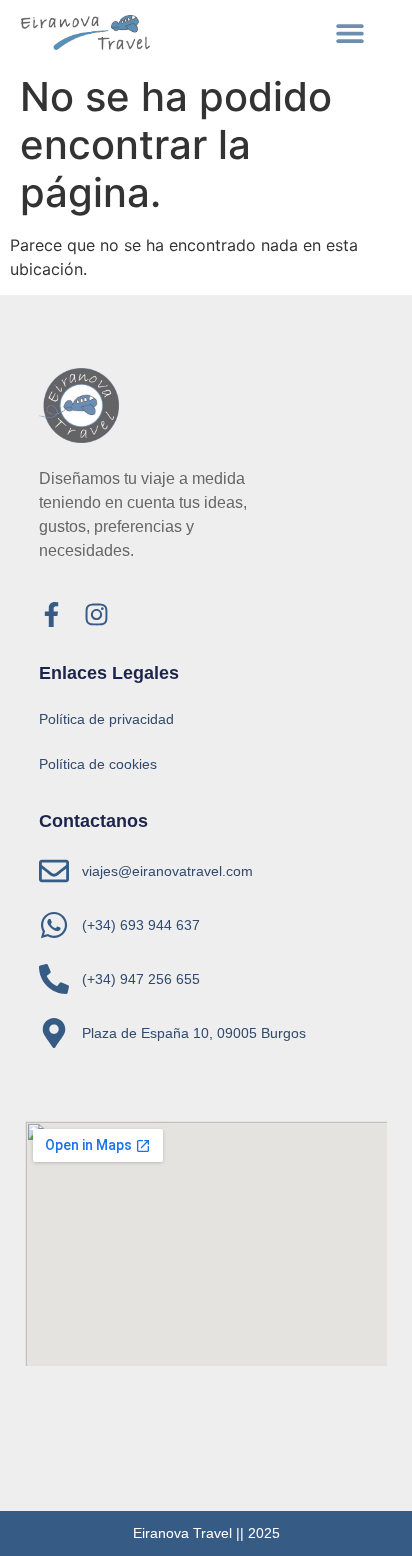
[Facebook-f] (51, 614)
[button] (350, 32)
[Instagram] (96, 614)
